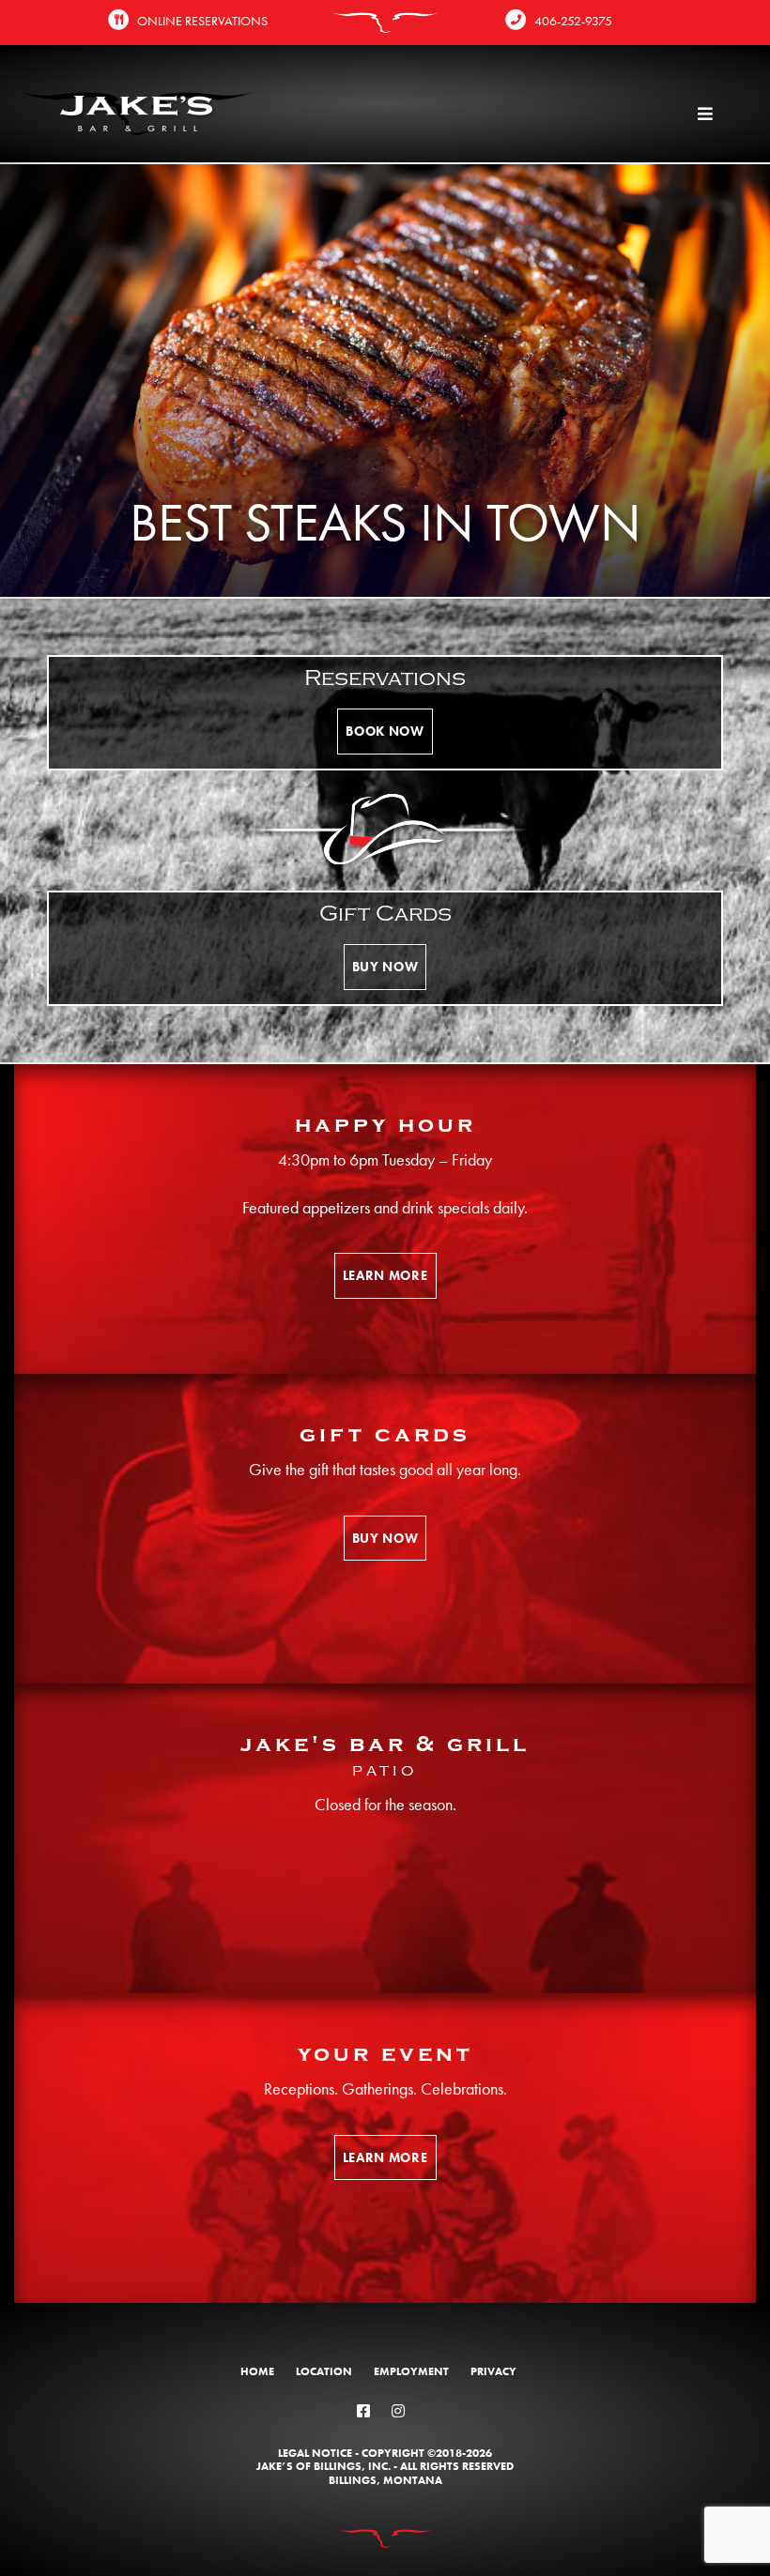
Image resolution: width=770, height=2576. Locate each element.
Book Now (385, 731)
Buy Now (385, 967)
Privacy (493, 2371)
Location (324, 2371)
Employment (411, 2371)
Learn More (385, 1275)
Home (257, 2371)
